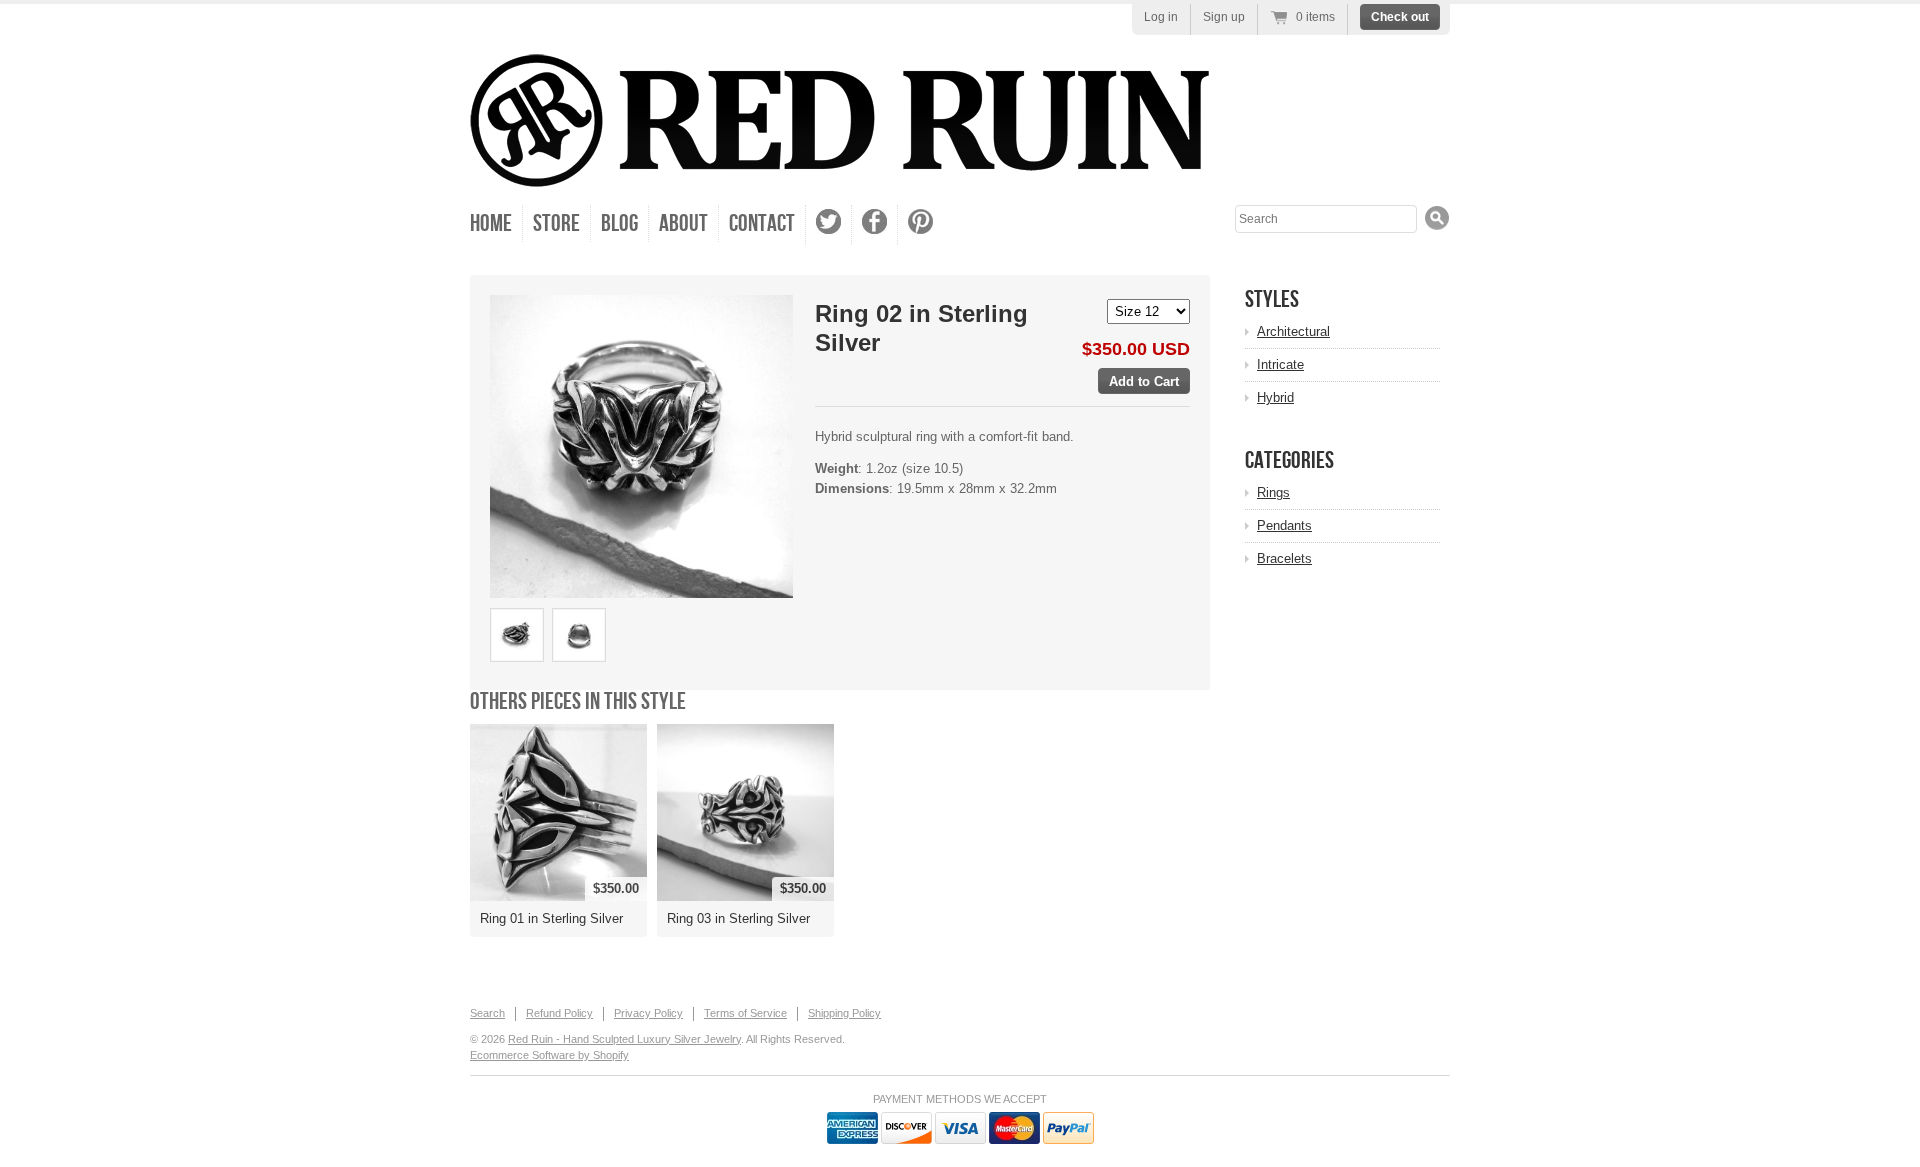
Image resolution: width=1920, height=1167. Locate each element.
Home (491, 223)
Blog (619, 223)
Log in (1161, 17)
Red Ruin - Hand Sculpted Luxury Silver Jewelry (624, 1039)
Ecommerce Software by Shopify (549, 1055)
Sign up (1224, 17)
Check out (1400, 17)
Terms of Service (745, 1013)
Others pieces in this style (578, 701)
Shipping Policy (844, 1013)
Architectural (1293, 331)
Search (487, 1013)
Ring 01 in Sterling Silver (551, 918)
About (683, 223)
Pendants (1284, 525)
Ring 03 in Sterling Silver (738, 918)
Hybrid (1275, 397)
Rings (1273, 492)
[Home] (840, 172)
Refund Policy (559, 1013)
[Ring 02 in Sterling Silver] (641, 446)
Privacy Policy (648, 1013)
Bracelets (1284, 558)
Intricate (1280, 364)
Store (556, 223)
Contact (762, 223)
